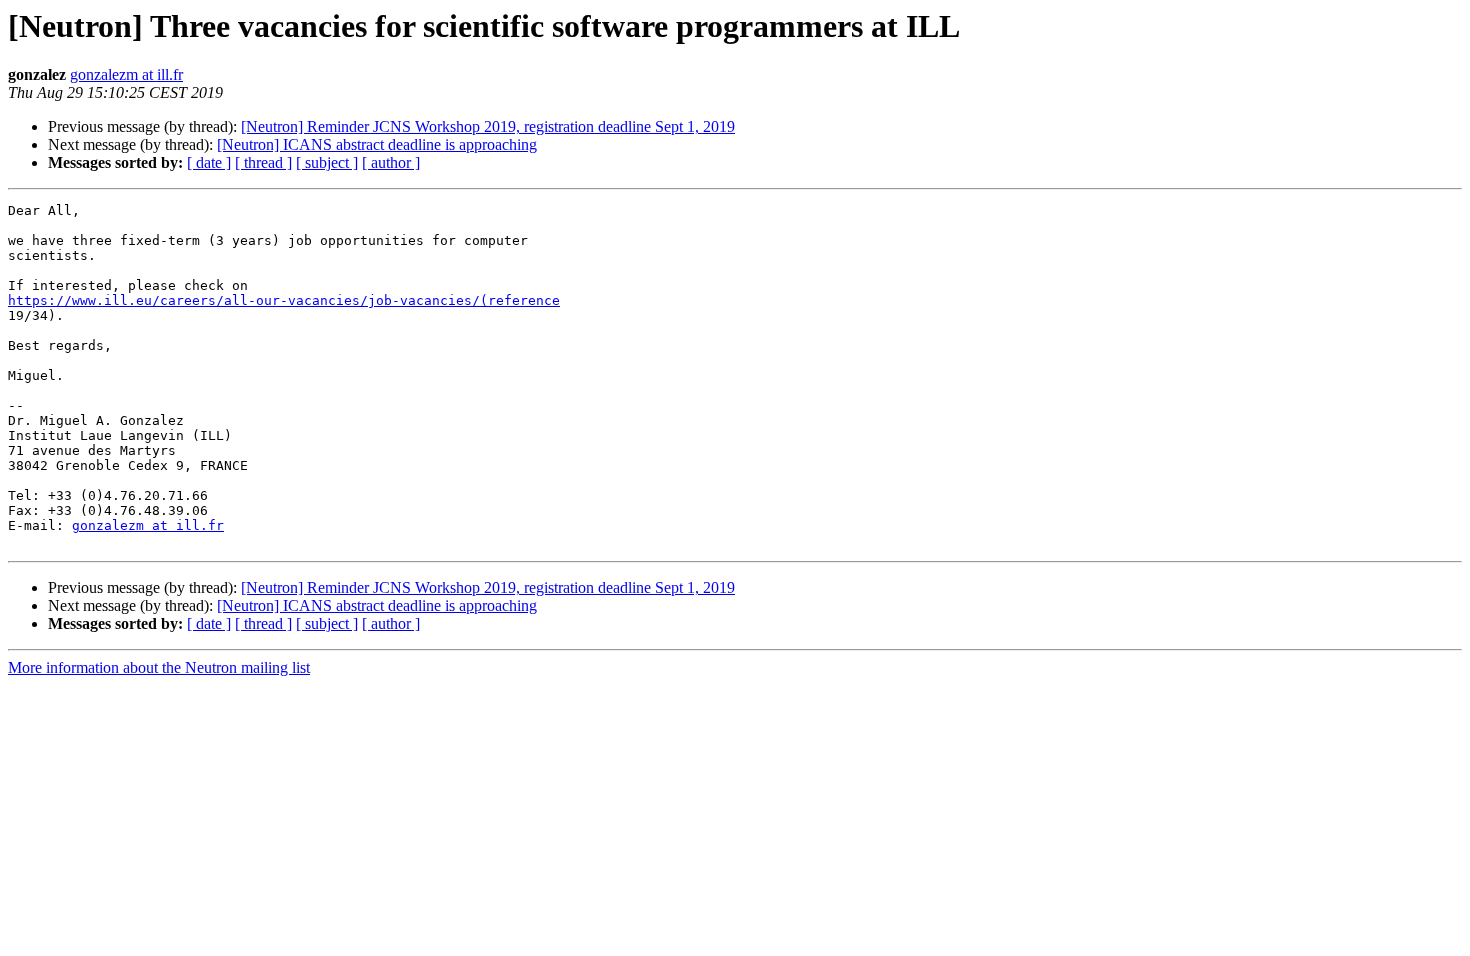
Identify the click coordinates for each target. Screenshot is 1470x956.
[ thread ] (263, 162)
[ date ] (209, 162)
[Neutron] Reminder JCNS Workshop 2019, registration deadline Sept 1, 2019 (488, 126)
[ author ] (391, 162)
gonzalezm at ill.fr (126, 74)
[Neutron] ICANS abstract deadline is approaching (377, 144)
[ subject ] (327, 162)
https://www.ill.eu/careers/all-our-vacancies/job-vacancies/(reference (284, 300)
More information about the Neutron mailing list (159, 667)
